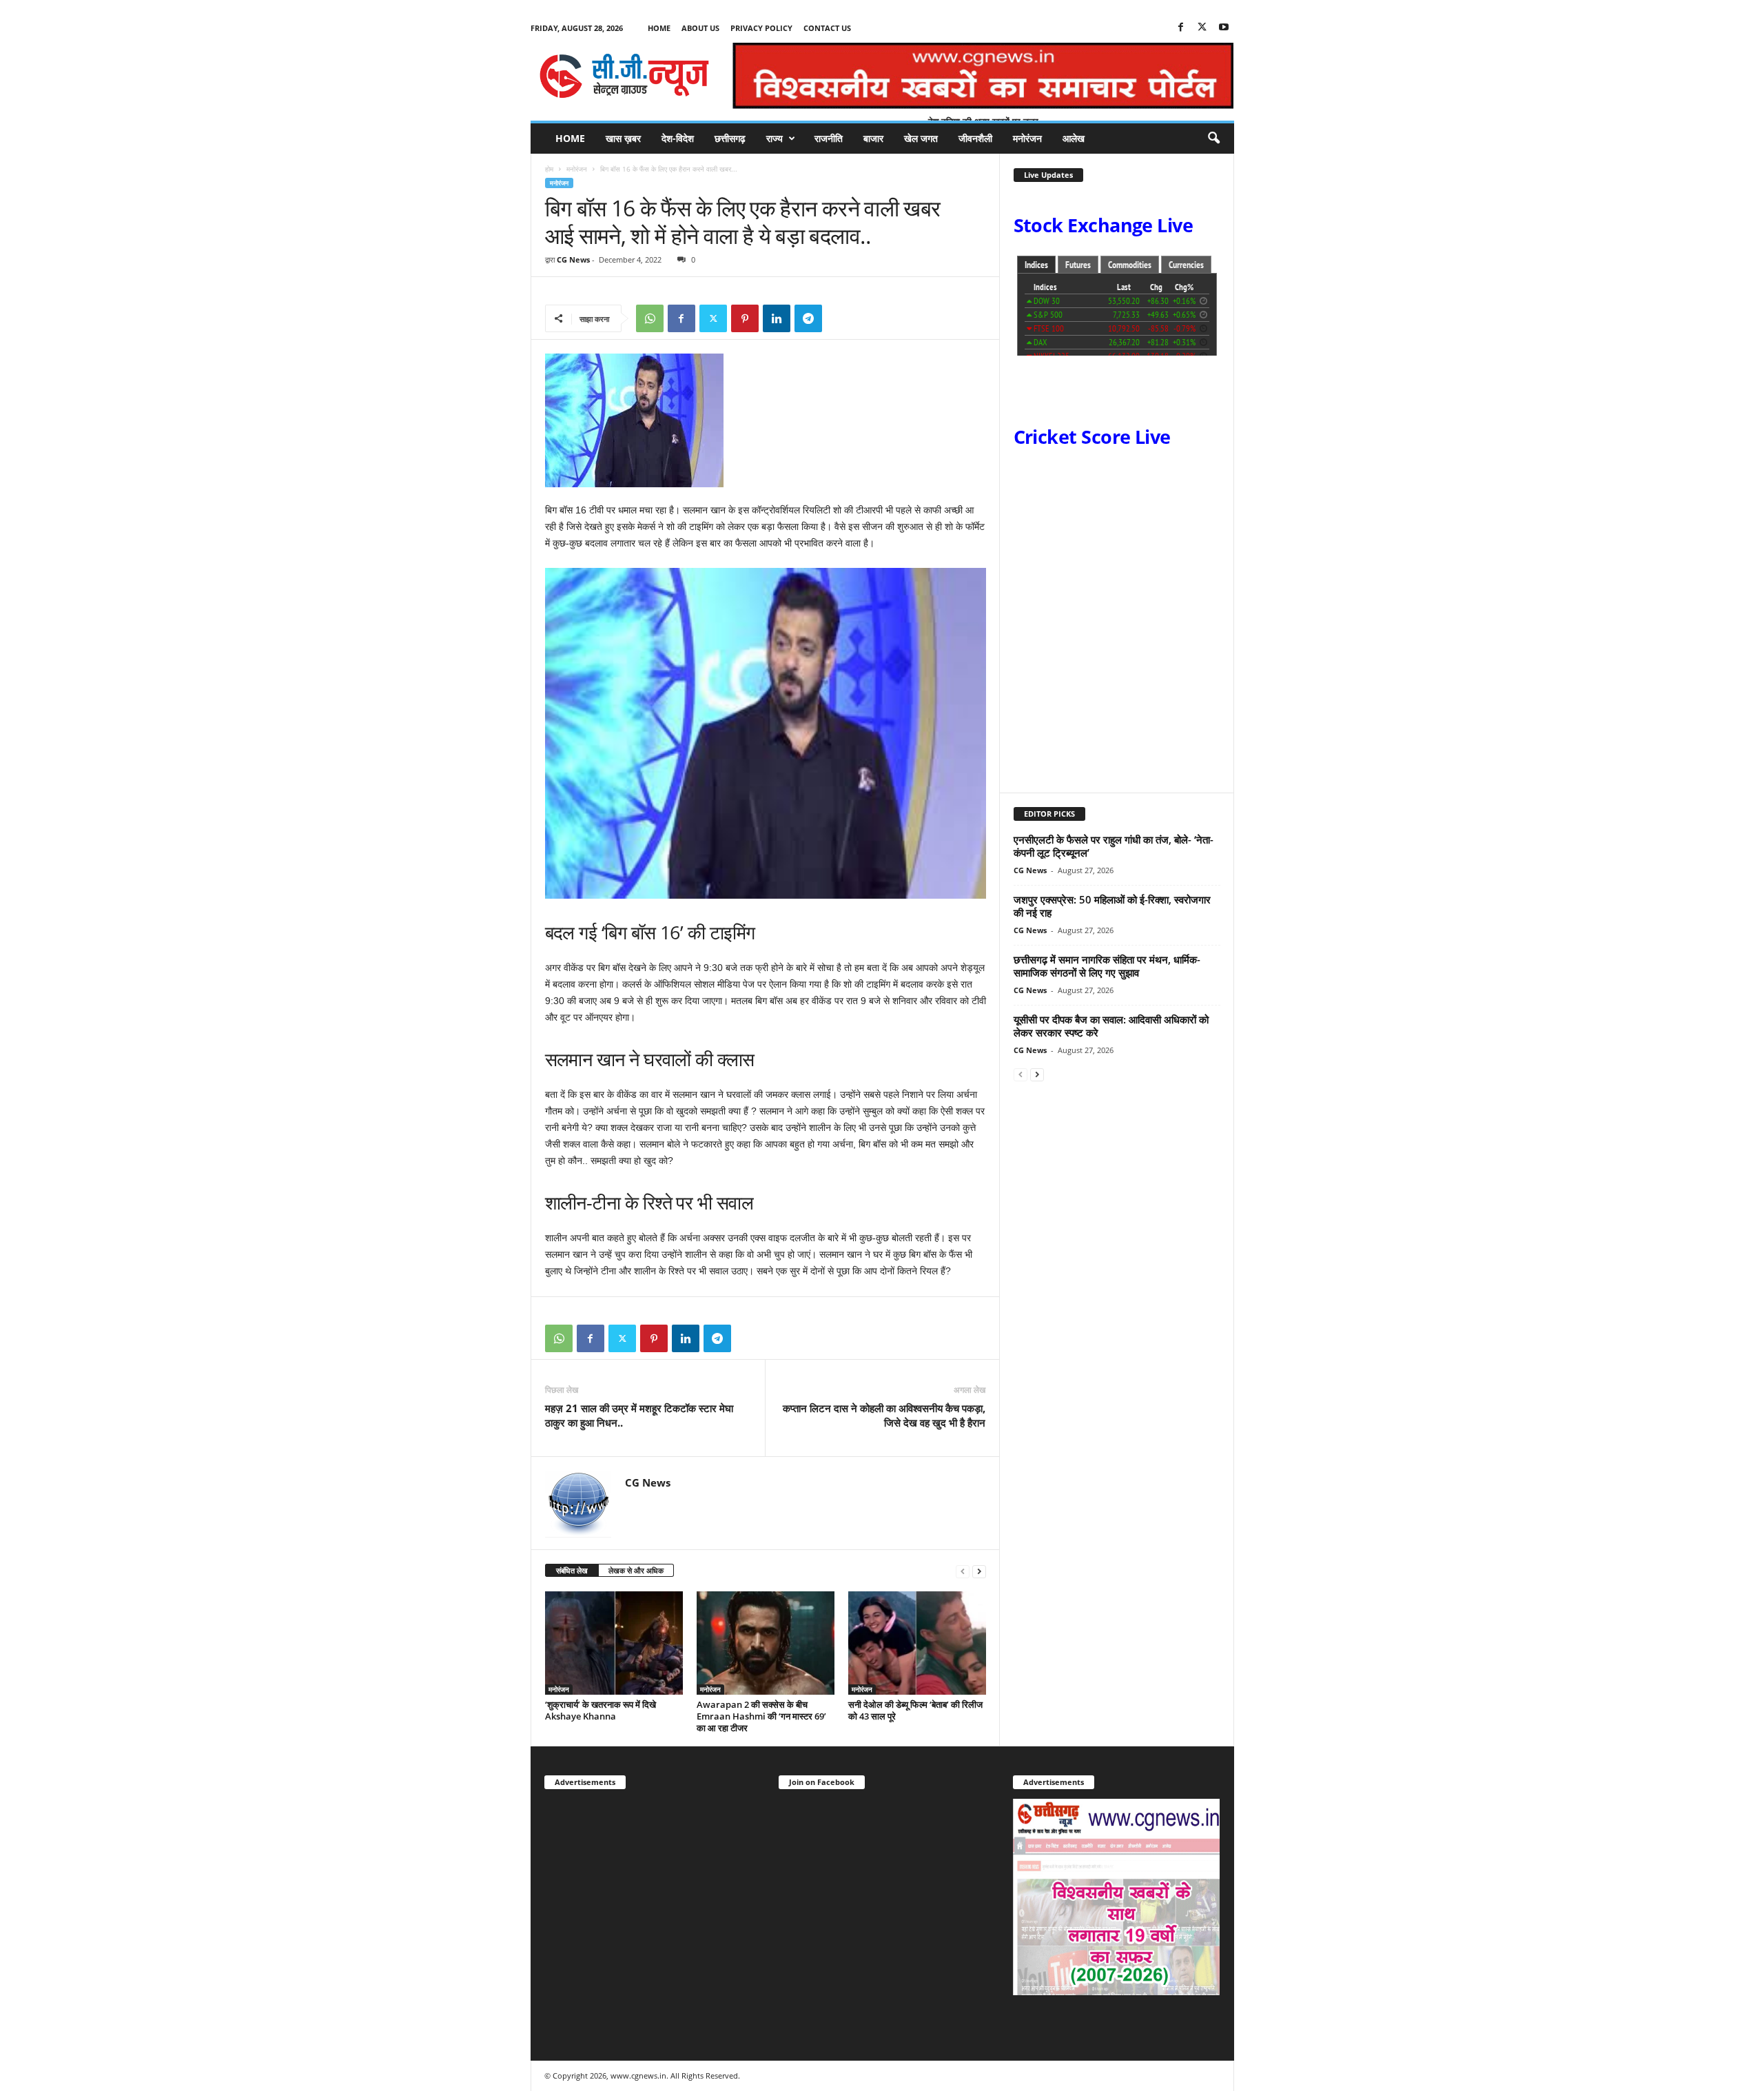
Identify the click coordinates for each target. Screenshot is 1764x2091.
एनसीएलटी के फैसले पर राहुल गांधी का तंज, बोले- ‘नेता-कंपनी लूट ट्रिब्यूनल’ (1114, 846)
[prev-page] (963, 1571)
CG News (573, 259)
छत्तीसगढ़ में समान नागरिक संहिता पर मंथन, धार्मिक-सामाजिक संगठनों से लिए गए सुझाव (1107, 966)
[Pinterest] (745, 318)
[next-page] (979, 1571)
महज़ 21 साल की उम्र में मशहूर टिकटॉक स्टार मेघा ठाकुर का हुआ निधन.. (639, 1415)
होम (549, 169)
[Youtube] (1224, 28)
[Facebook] (1181, 28)
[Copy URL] (840, 318)
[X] (1202, 28)
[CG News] (624, 76)
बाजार (873, 138)
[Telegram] (808, 318)
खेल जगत (921, 138)
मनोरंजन (1027, 138)
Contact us (827, 28)
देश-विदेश (678, 138)
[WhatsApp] (650, 318)
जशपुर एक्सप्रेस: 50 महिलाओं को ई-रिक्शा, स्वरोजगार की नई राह (1112, 906)
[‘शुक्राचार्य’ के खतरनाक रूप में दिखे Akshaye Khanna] (614, 1643)
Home (659, 28)
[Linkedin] (777, 318)
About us (700, 28)
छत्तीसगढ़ (730, 138)
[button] (1213, 139)
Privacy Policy (761, 28)
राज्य (775, 138)
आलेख (1074, 138)
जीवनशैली (975, 138)
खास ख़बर (623, 138)
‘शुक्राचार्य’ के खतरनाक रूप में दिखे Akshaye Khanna (601, 1710)
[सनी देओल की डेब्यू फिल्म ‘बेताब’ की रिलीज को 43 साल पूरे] (917, 1643)
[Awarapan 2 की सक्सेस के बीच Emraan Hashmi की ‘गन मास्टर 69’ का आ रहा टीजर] (766, 1643)
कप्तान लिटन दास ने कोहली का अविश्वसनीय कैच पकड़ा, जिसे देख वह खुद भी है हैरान (884, 1415)
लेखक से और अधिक (636, 1570)
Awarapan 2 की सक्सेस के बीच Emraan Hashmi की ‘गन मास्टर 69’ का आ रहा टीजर (761, 1716)
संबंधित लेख (572, 1570)
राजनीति (829, 138)
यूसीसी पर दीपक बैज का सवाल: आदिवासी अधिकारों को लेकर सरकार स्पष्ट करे (1111, 1026)
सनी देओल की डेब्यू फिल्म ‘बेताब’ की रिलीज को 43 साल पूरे (915, 1710)
